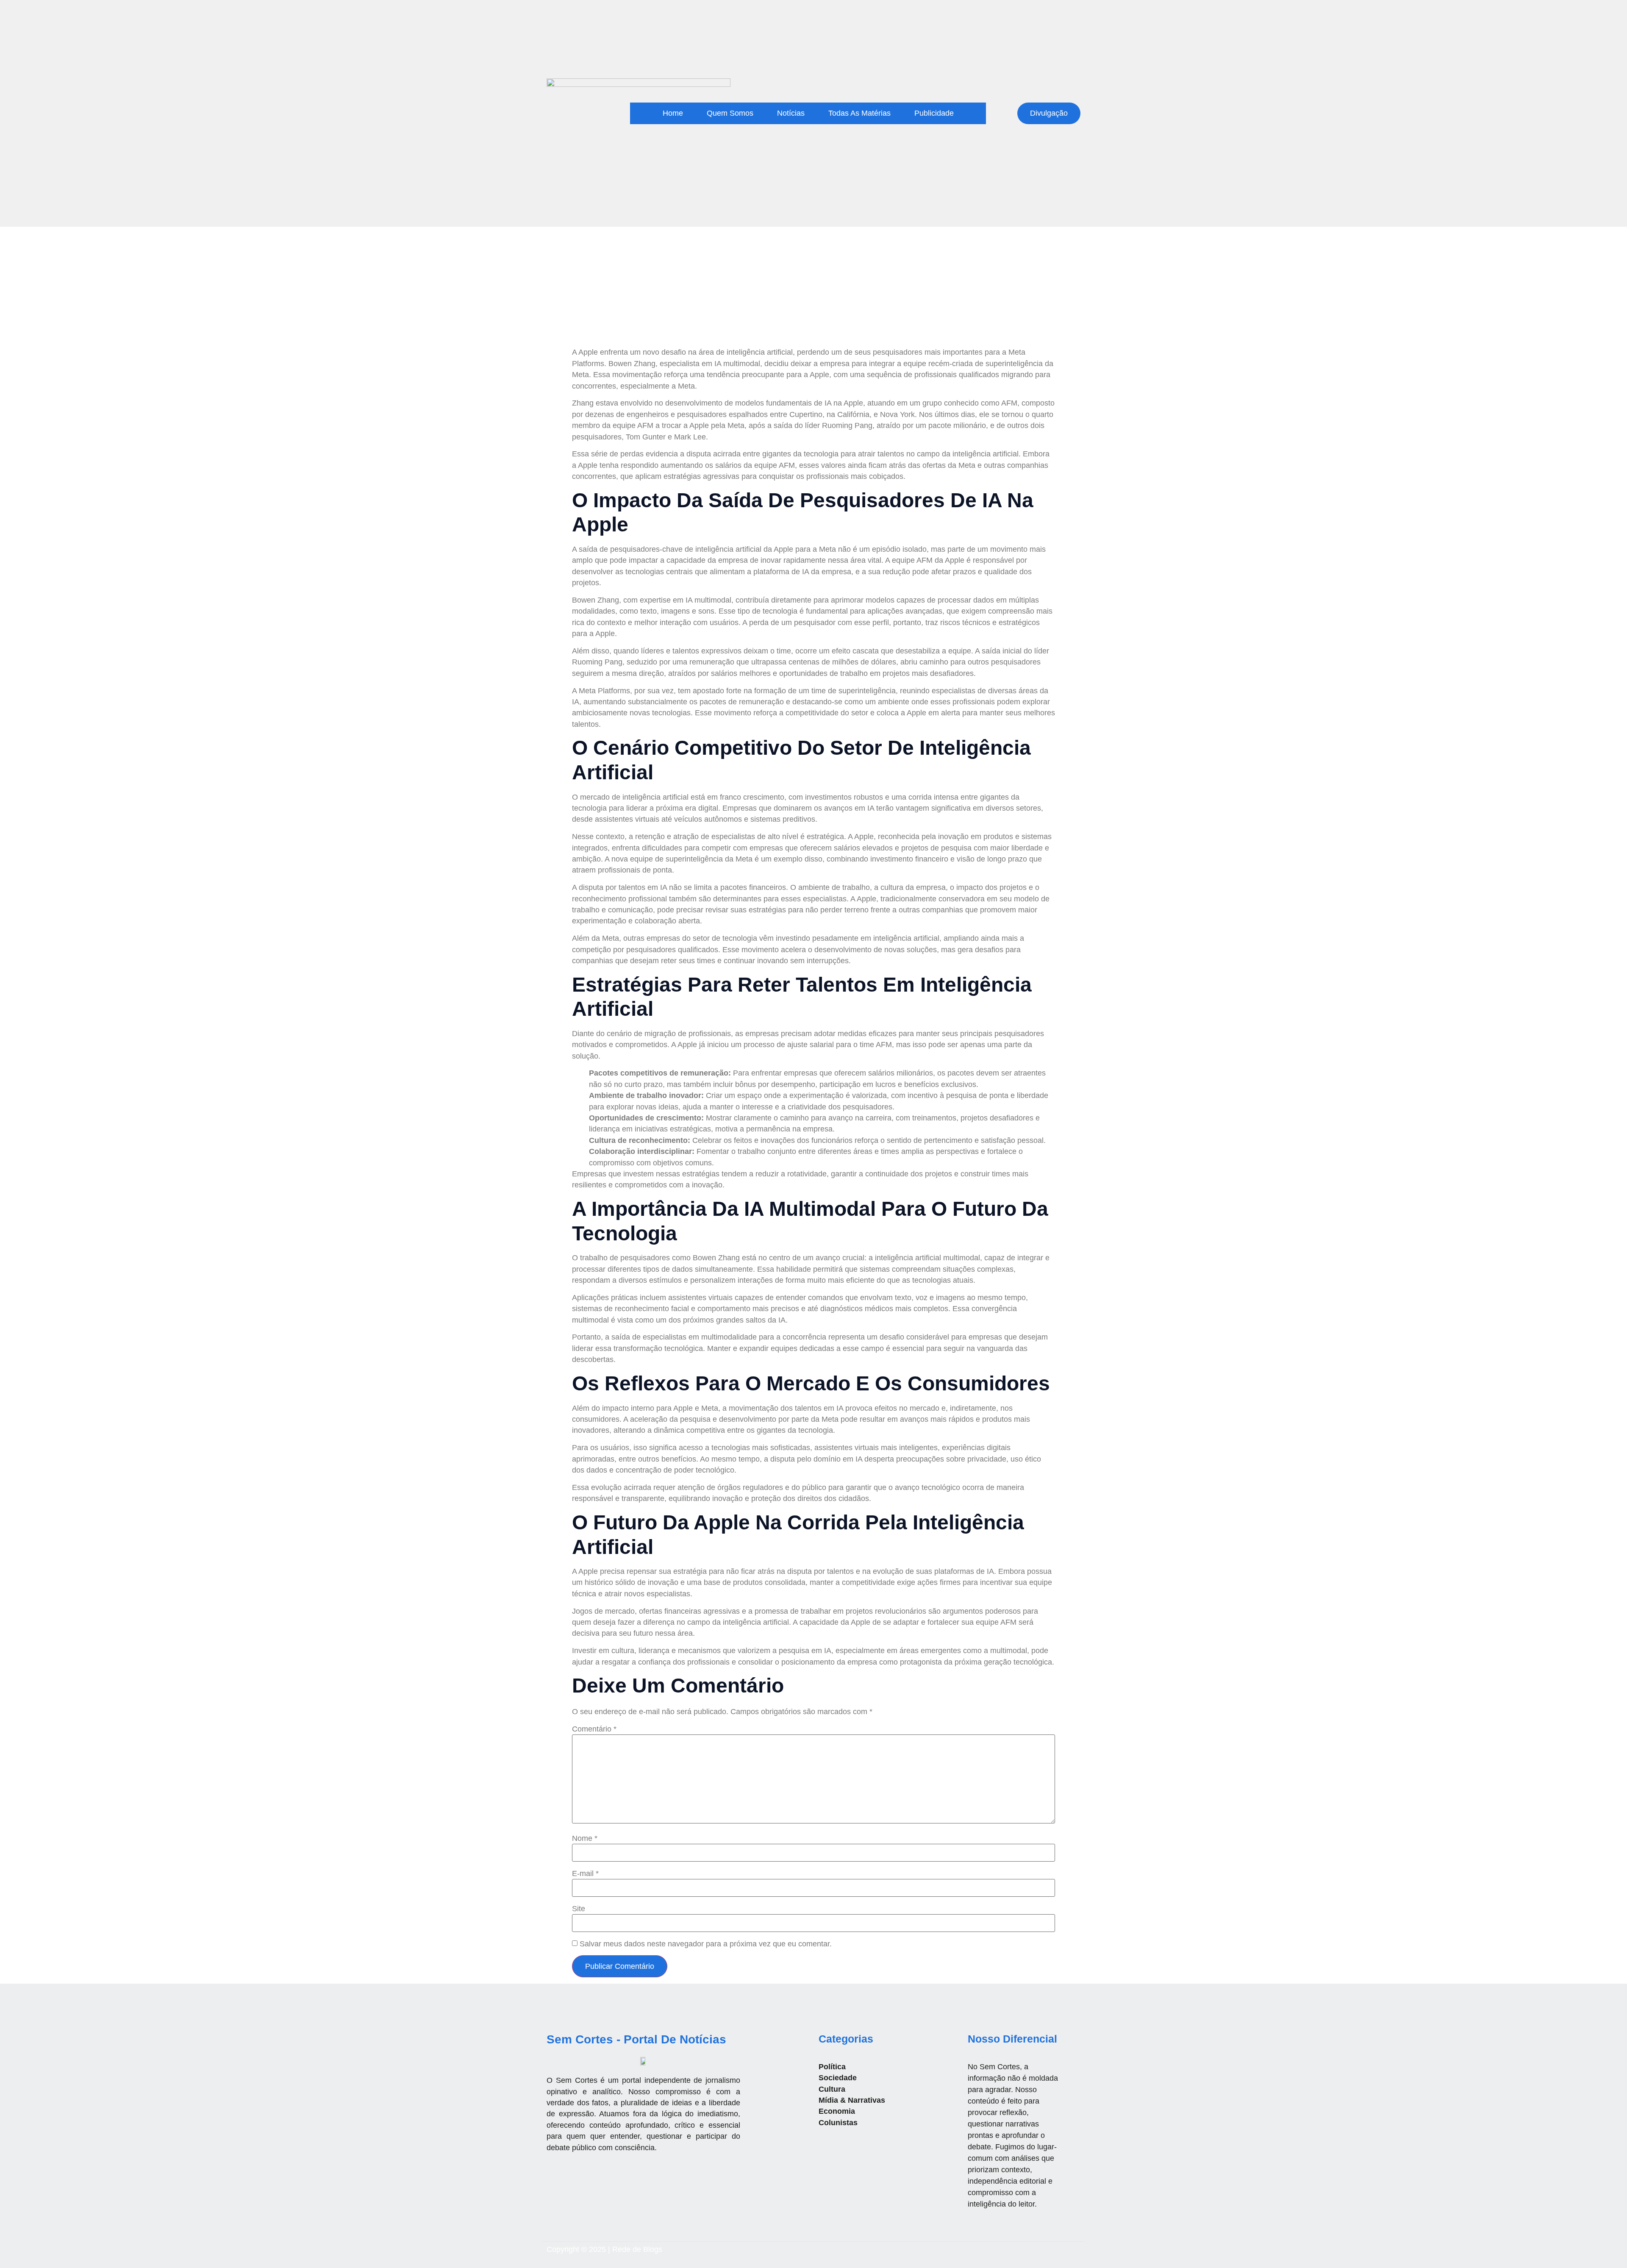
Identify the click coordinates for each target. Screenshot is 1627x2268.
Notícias (791, 113)
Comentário (594, 1729)
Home (673, 113)
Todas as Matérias (859, 113)
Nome (585, 1839)
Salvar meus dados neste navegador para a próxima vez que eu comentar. (706, 1944)
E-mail (585, 1874)
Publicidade (934, 113)
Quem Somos (730, 113)
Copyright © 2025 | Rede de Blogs (604, 2249)
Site (579, 1909)
